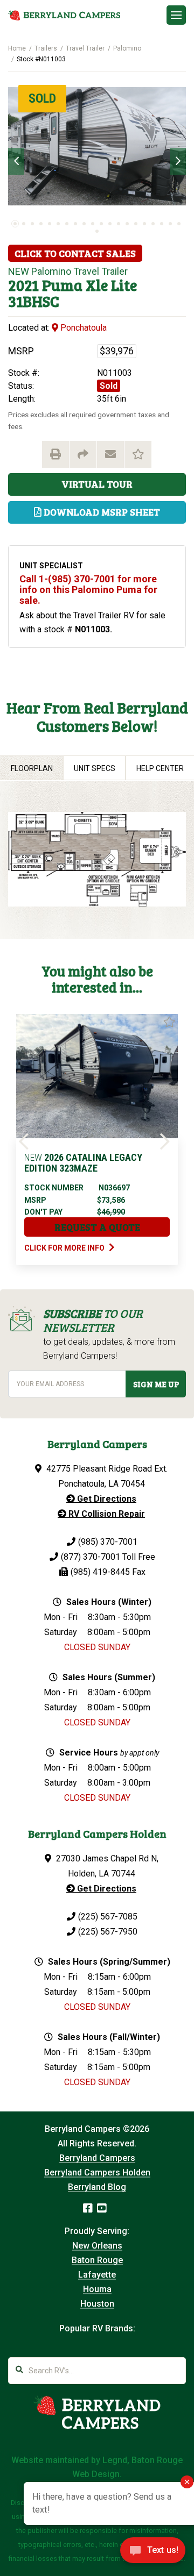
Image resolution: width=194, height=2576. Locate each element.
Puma (62, 285)
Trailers (46, 48)
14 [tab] (127, 224)
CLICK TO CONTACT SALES (75, 253)
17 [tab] (153, 224)
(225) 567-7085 (108, 1917)
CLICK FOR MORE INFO (65, 1248)
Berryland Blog (97, 2187)
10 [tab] (93, 224)
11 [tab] (101, 224)
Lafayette (97, 2275)
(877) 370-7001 (91, 1557)
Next (178, 161)
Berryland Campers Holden (97, 2172)
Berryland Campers (97, 2158)
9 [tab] (84, 224)
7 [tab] (67, 224)
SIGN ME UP (156, 1384)
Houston (97, 2304)
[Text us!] (153, 2553)
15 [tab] (136, 224)
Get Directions (106, 1499)
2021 (23, 285)
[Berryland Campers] (64, 15)
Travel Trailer (85, 48)
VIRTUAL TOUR (97, 484)
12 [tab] (110, 224)
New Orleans (97, 2246)
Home (17, 48)
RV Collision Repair (106, 1514)
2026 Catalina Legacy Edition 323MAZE (83, 1163)
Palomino (127, 48)
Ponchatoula (82, 328)
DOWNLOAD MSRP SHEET (101, 512)
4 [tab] (41, 224)
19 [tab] (170, 224)
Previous (16, 161)
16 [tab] (144, 224)
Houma (97, 2289)
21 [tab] (97, 231)
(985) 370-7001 (108, 1542)
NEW (19, 271)
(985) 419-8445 (100, 1572)
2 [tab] (24, 224)
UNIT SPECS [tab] (95, 768)
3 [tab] (32, 224)
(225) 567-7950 (108, 1932)
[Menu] (176, 15)
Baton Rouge (97, 2260)
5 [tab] (50, 224)
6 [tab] (58, 224)
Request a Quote (97, 1227)
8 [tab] (75, 224)
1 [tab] (15, 224)
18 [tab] (162, 224)
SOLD (42, 98)
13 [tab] (119, 224)
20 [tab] (179, 224)
